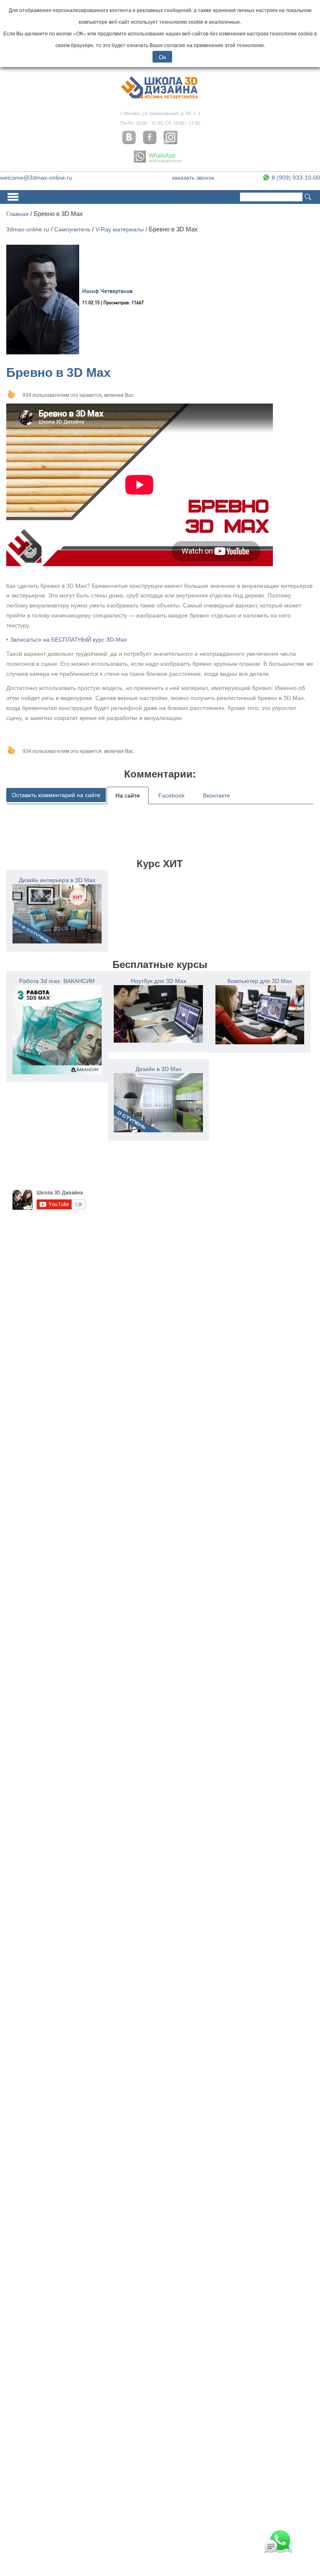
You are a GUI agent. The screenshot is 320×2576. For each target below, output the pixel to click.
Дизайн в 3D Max (159, 1069)
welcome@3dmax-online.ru (36, 178)
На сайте (128, 795)
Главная (17, 214)
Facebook (171, 795)
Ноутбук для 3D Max (159, 981)
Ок (162, 57)
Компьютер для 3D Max (260, 981)
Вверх (11, 394)
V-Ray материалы (120, 229)
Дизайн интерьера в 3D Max (57, 880)
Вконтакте (216, 795)
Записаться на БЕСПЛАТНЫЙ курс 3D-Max (69, 640)
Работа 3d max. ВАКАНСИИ (57, 981)
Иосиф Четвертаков (107, 292)
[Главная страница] (160, 98)
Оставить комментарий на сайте (56, 795)
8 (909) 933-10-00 (295, 178)
